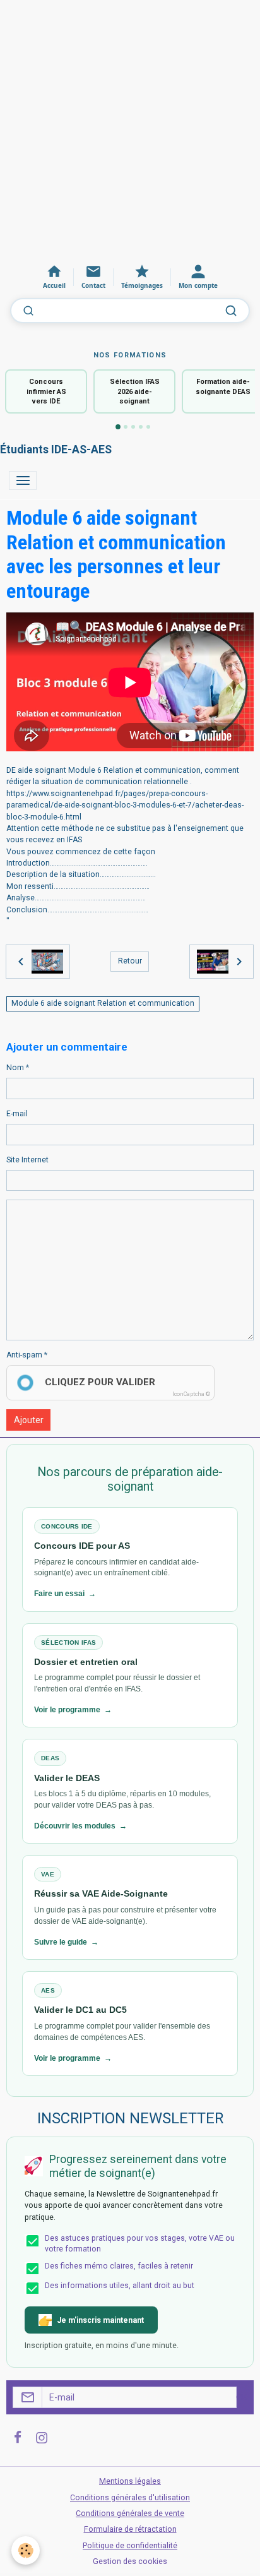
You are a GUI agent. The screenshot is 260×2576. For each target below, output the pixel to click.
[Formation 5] (148, 427)
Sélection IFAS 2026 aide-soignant (135, 391)
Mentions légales (130, 2481)
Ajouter (29, 1420)
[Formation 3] (133, 427)
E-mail (17, 1114)
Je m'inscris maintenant (100, 2320)
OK (242, 2397)
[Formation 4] (141, 427)
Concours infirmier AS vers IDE (46, 391)
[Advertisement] (130, 130)
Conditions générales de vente (130, 2513)
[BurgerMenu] (23, 480)
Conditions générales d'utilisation (130, 2498)
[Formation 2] (126, 427)
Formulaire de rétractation (130, 2529)
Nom (15, 1068)
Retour (130, 961)
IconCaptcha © (191, 1394)
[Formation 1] (118, 427)
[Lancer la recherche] (231, 311)
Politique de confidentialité (130, 2546)
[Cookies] (26, 2550)
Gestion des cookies (130, 2561)
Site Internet (27, 1160)
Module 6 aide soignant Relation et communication (103, 1003)
